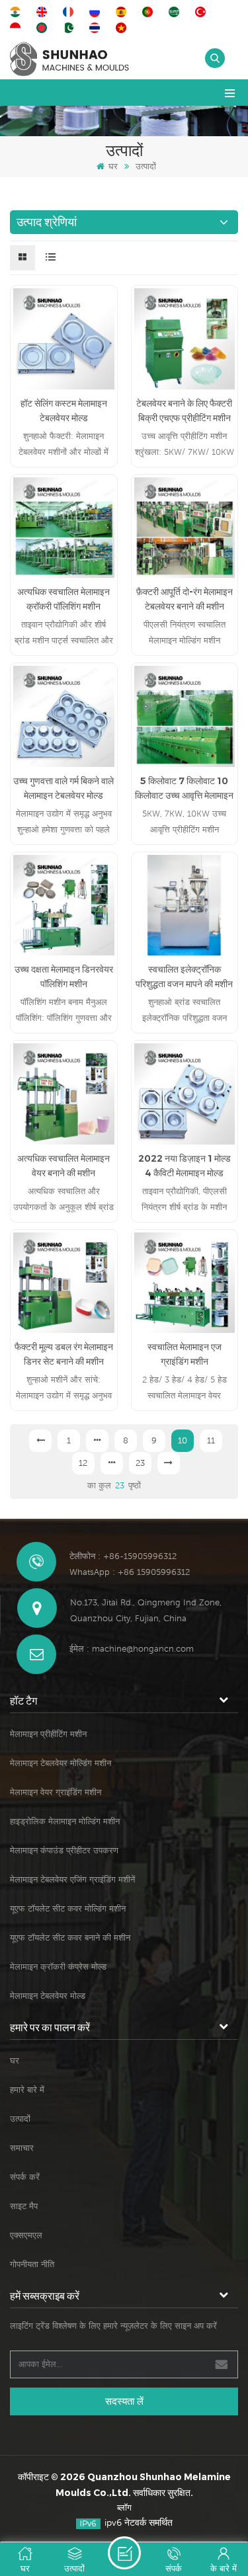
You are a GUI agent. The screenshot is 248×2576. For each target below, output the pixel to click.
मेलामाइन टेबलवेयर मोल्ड (48, 1996)
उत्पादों (20, 2119)
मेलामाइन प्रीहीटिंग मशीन (48, 1734)
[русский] (97, 12)
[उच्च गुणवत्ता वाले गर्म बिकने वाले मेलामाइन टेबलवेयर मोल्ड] (64, 716)
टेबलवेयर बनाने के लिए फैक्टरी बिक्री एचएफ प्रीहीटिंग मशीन (184, 411)
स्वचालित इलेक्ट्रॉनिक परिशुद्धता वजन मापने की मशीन (184, 977)
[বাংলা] (44, 28)
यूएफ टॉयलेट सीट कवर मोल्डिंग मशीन (68, 1909)
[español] (123, 12)
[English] (44, 12)
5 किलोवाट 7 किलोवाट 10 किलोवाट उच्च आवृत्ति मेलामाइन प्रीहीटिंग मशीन (184, 789)
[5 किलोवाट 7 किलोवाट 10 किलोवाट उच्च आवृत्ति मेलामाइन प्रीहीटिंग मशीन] (185, 716)
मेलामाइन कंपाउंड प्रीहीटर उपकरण (64, 1850)
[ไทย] (97, 28)
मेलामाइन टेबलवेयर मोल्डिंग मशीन (61, 1763)
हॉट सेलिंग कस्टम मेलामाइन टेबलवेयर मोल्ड (64, 411)
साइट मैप (24, 2206)
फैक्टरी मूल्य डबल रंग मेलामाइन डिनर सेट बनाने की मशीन (64, 1354)
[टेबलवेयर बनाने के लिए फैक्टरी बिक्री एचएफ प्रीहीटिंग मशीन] (185, 339)
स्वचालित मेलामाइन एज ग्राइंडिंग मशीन (185, 1354)
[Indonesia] (17, 28)
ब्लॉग (124, 2508)
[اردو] (70, 28)
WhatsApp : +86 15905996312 (130, 1572)
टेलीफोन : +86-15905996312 (123, 1556)
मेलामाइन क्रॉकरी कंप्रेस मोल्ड (58, 1967)
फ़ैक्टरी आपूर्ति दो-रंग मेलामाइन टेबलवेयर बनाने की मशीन (185, 599)
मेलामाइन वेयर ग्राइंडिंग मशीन (56, 1792)
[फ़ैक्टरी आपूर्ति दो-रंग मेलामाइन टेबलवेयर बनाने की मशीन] (185, 528)
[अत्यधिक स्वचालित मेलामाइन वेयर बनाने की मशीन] (64, 1094)
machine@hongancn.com (143, 1649)
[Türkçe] (202, 12)
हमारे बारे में (27, 2090)
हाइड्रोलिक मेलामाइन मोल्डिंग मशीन (65, 1821)
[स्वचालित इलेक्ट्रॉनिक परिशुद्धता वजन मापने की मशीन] (185, 906)
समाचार (22, 2148)
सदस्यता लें (124, 2401)
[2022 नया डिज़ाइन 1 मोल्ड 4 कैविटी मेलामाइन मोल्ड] (185, 1094)
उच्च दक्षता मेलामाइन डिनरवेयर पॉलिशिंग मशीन (64, 977)
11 (211, 1440)
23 (140, 1463)
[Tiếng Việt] (123, 28)
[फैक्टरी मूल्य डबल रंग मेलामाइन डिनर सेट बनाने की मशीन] (64, 1283)
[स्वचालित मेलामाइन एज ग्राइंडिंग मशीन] (185, 1283)
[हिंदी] (17, 12)
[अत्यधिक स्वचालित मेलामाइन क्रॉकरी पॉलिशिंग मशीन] (64, 528)
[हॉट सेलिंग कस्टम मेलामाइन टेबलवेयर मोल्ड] (64, 339)
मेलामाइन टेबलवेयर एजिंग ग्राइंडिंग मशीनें (72, 1879)
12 (83, 1463)
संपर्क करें (25, 2177)
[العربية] (176, 12)
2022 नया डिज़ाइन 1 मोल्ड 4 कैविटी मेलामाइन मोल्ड (185, 1166)
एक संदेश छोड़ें (124, 2553)
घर (113, 166)
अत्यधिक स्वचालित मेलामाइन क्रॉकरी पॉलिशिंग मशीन (63, 599)
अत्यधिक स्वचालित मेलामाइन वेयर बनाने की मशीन (63, 1166)
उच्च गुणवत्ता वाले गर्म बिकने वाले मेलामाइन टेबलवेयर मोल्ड (63, 788)
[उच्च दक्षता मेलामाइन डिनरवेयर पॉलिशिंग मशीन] (64, 906)
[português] (149, 12)
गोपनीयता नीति (32, 2264)
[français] (70, 12)
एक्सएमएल (26, 2235)
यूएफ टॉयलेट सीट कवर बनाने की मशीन (70, 1938)
